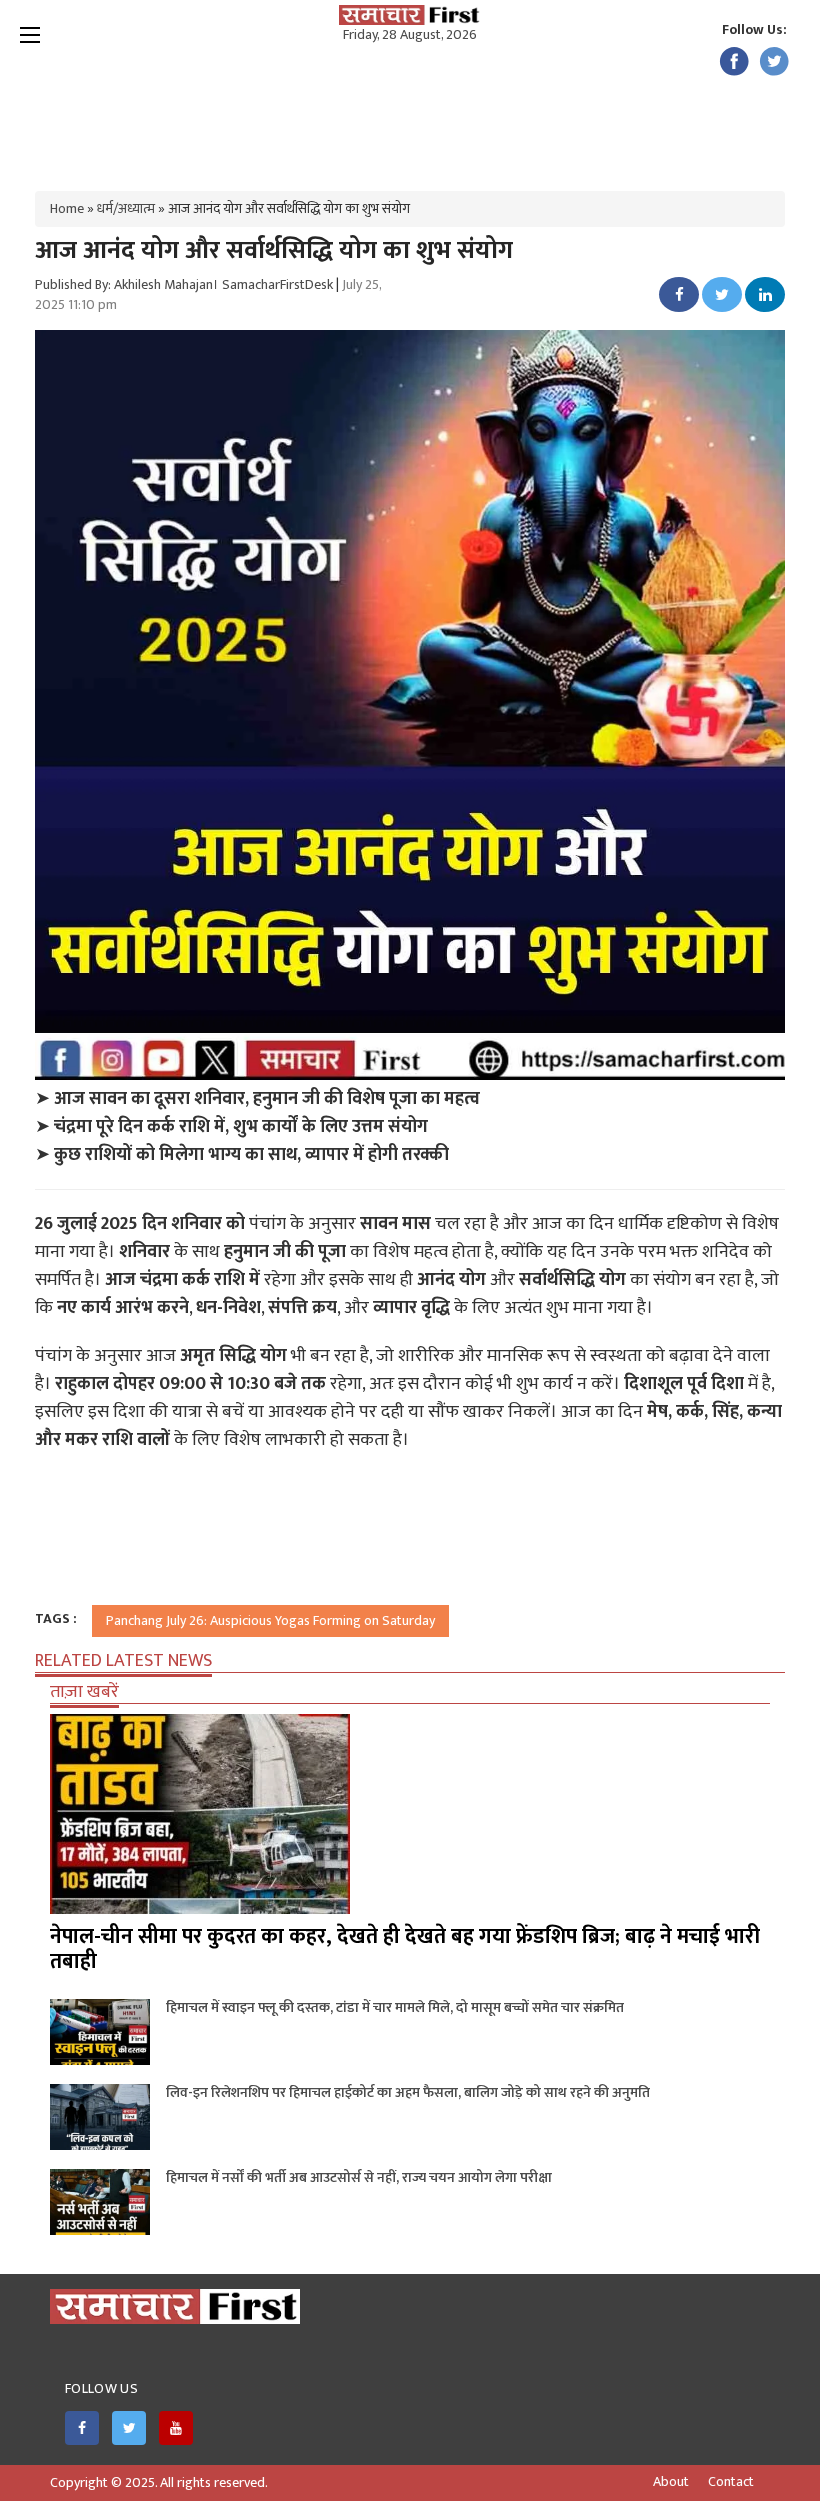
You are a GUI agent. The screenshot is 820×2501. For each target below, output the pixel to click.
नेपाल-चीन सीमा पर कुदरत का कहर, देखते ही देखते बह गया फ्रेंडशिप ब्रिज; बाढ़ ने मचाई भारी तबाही (405, 1949)
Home (67, 208)
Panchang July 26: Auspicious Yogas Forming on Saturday (270, 1620)
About (671, 2482)
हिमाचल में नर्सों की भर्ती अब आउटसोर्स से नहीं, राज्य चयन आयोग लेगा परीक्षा (359, 2177)
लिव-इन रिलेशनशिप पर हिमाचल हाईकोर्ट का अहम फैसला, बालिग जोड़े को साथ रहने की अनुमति (408, 2092)
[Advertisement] (410, 110)
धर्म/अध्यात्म (126, 208)
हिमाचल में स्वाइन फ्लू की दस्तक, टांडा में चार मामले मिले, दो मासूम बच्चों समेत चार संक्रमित (395, 2007)
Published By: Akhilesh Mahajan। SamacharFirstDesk (184, 284)
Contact (731, 2482)
